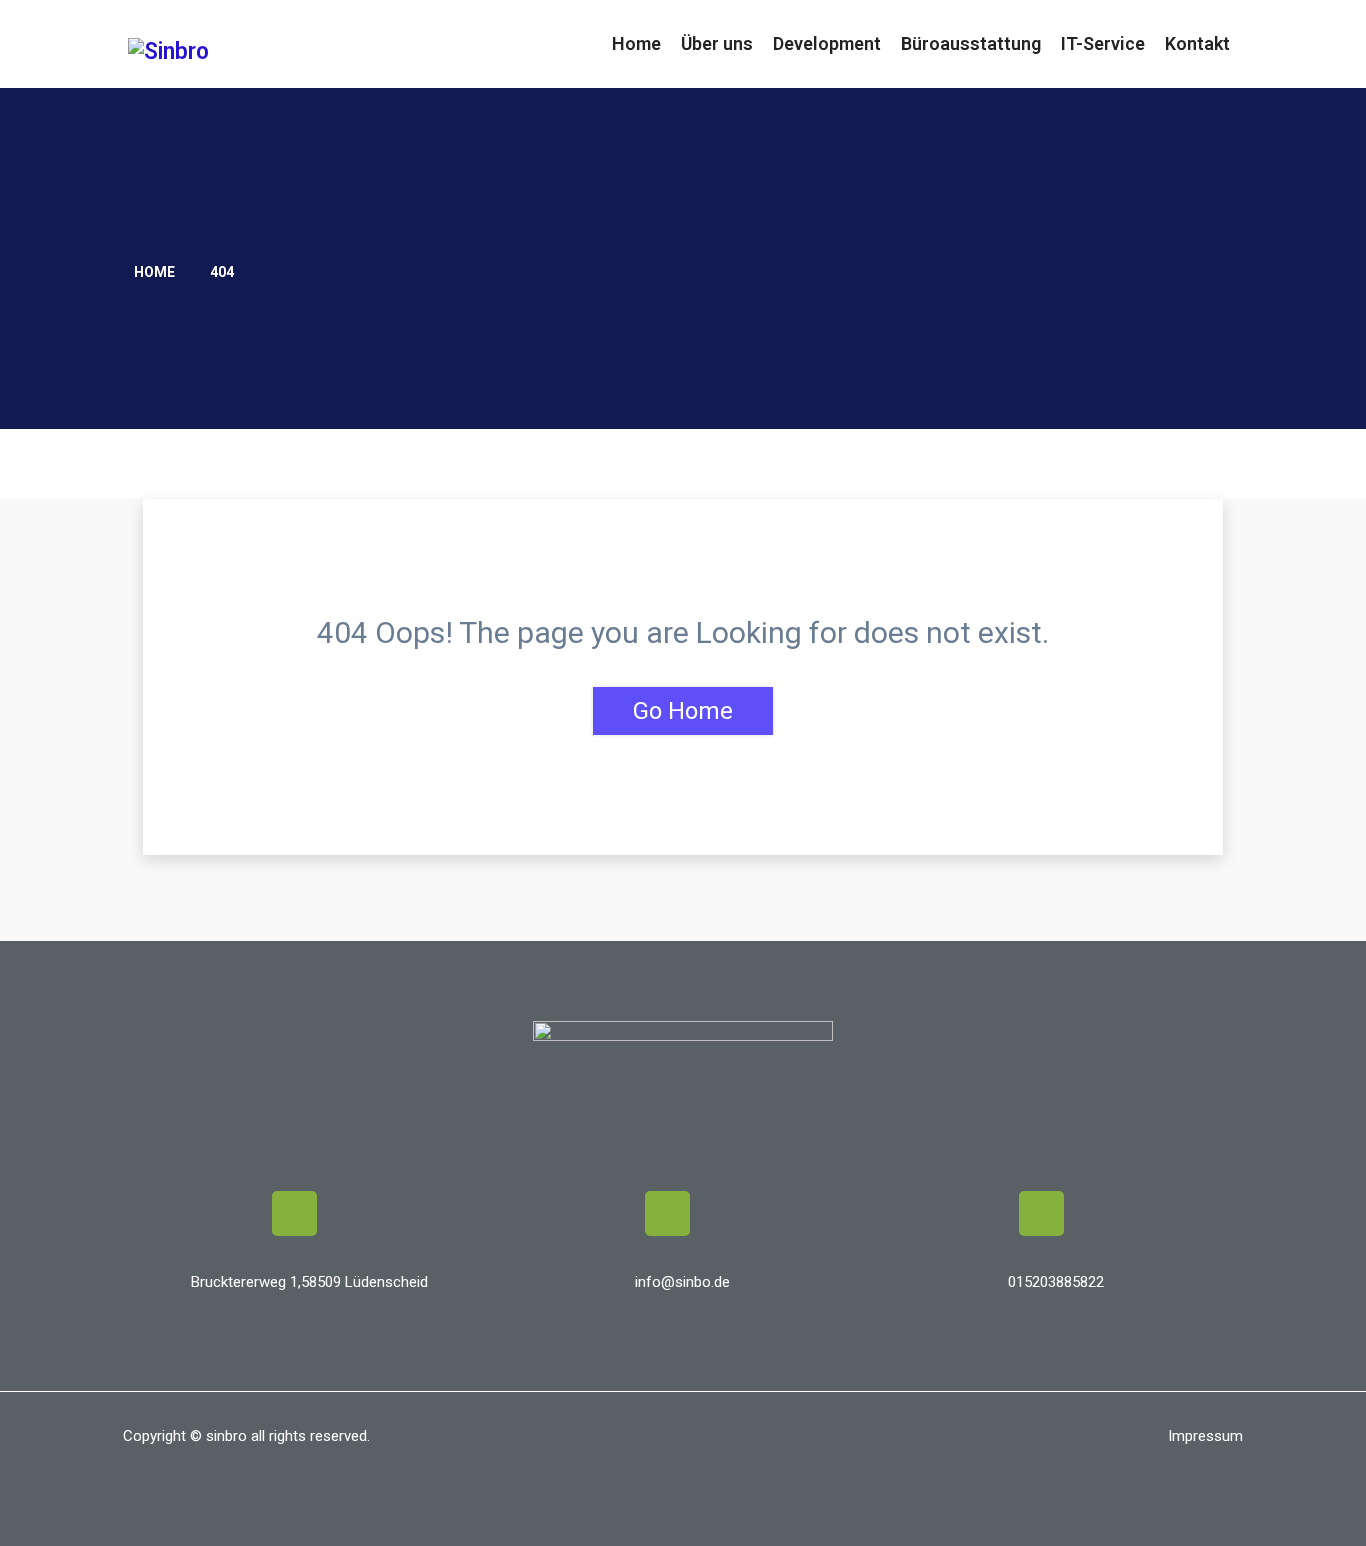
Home (636, 43)
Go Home (683, 711)
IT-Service (1103, 43)
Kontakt (1197, 43)
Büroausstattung (971, 43)
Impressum (1205, 1436)
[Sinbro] (255, 51)
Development (827, 43)
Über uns (717, 43)
